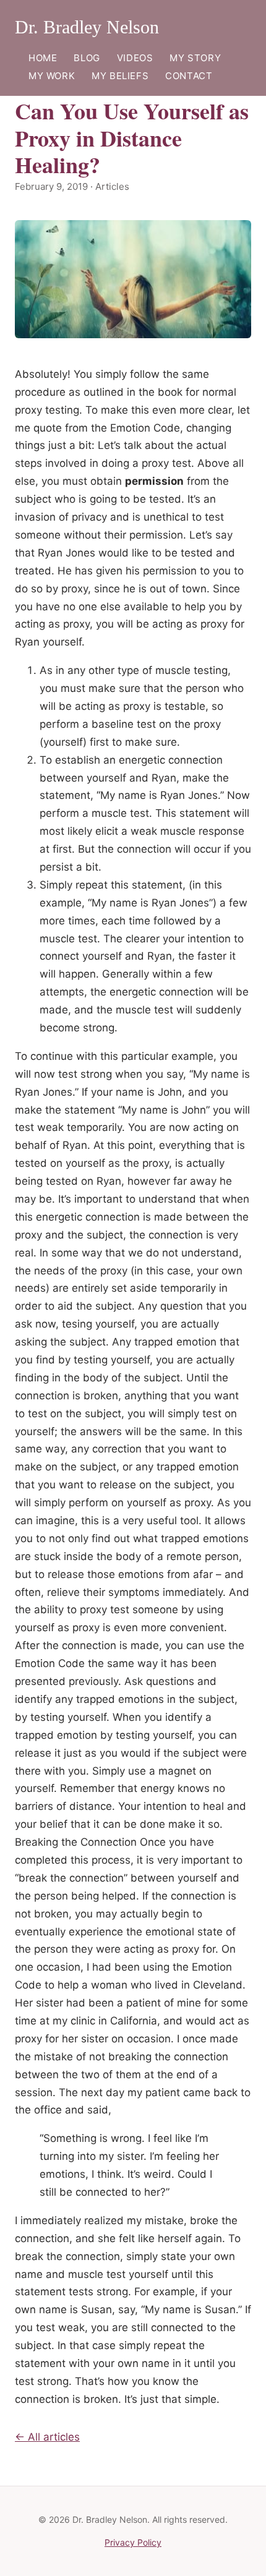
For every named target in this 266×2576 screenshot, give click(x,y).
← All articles (47, 2437)
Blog (87, 58)
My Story (195, 58)
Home (43, 58)
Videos (135, 58)
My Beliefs (120, 76)
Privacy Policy (133, 2542)
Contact (189, 76)
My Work (52, 76)
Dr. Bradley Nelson (87, 27)
